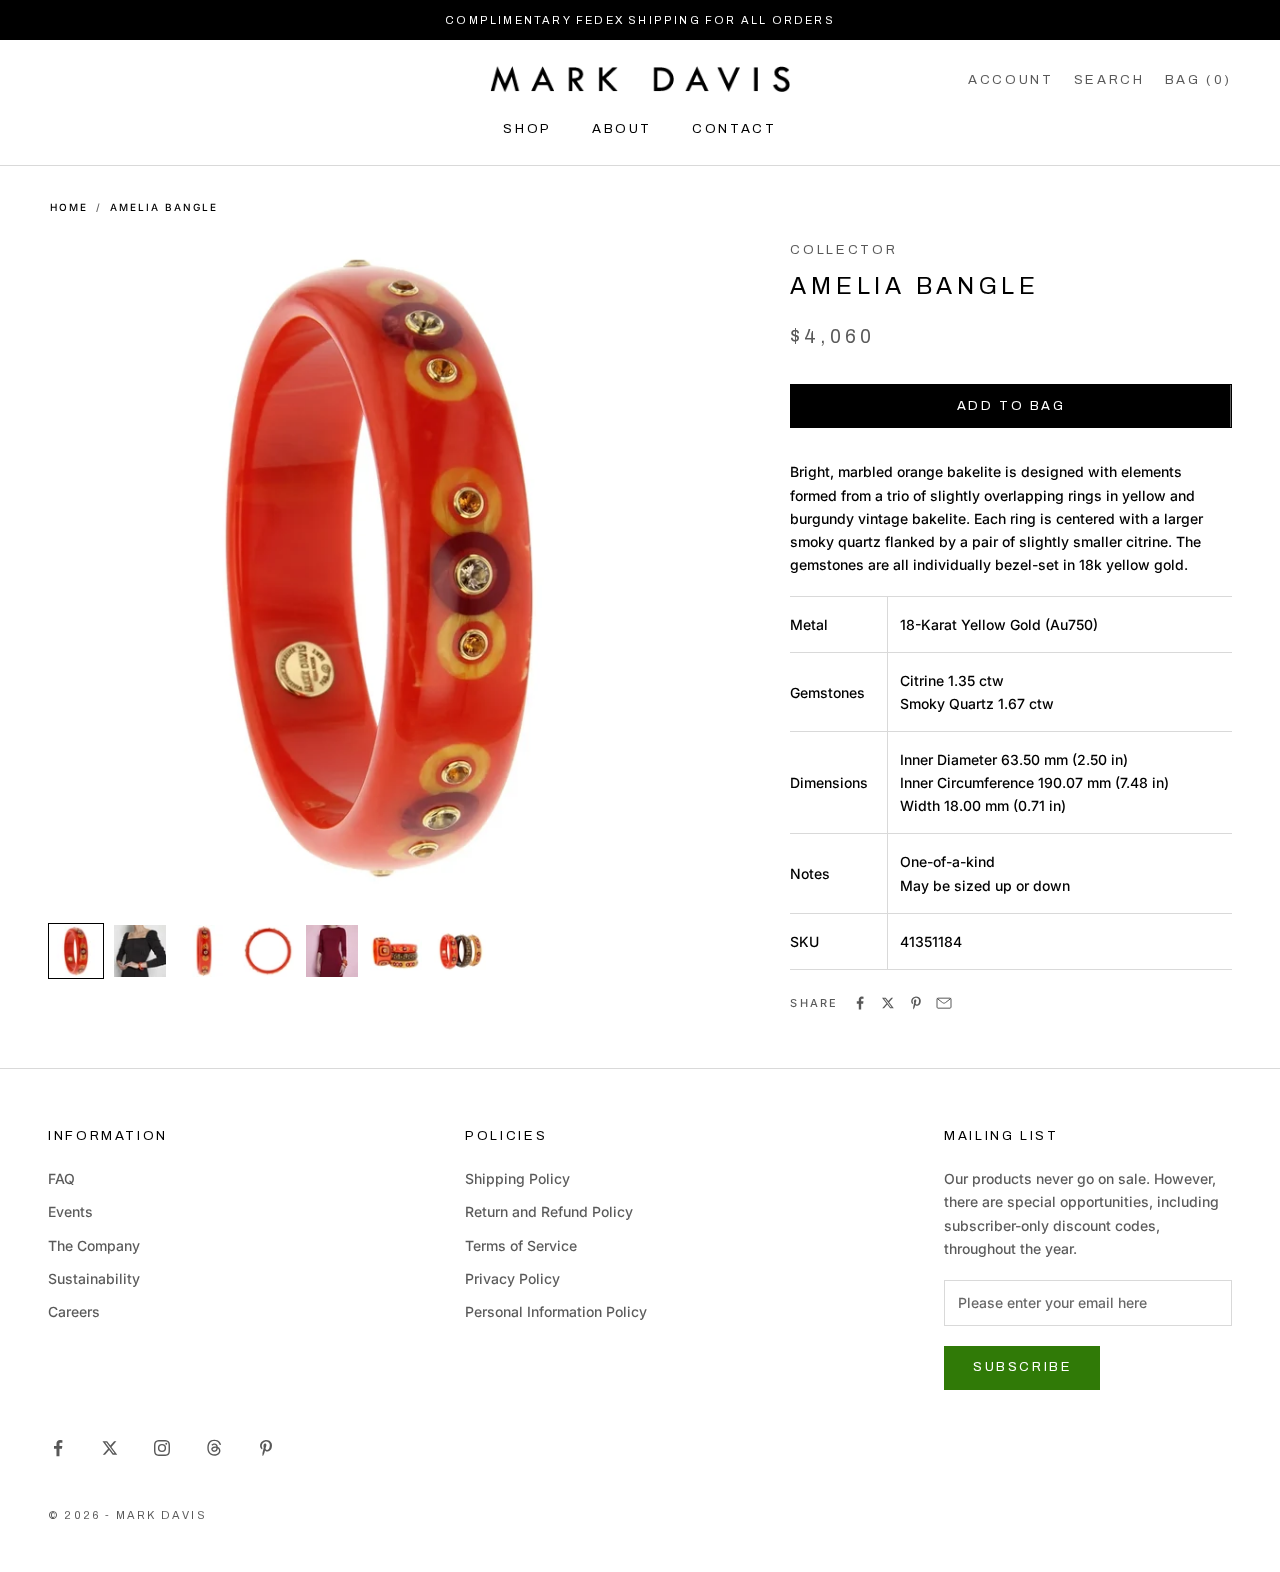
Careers (74, 1311)
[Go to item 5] (332, 951)
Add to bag (1011, 406)
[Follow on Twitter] (110, 1448)
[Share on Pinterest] (916, 1003)
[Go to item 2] (140, 951)
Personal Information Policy (556, 1311)
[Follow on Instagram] (162, 1448)
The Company (94, 1245)
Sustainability (94, 1278)
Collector (843, 249)
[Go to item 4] (268, 951)
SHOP (527, 128)
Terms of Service (521, 1245)
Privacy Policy (512, 1278)
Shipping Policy (517, 1178)
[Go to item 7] (460, 951)
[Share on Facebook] (860, 1003)
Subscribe (1022, 1367)
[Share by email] (944, 1003)
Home (69, 207)
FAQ (61, 1178)
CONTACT (734, 128)
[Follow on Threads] (214, 1448)
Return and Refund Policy (549, 1211)
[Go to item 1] (76, 951)
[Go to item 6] (396, 951)
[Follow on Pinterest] (266, 1448)
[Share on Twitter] (888, 1003)
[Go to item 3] (204, 951)
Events (70, 1211)
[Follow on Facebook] (58, 1448)
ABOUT (622, 128)
